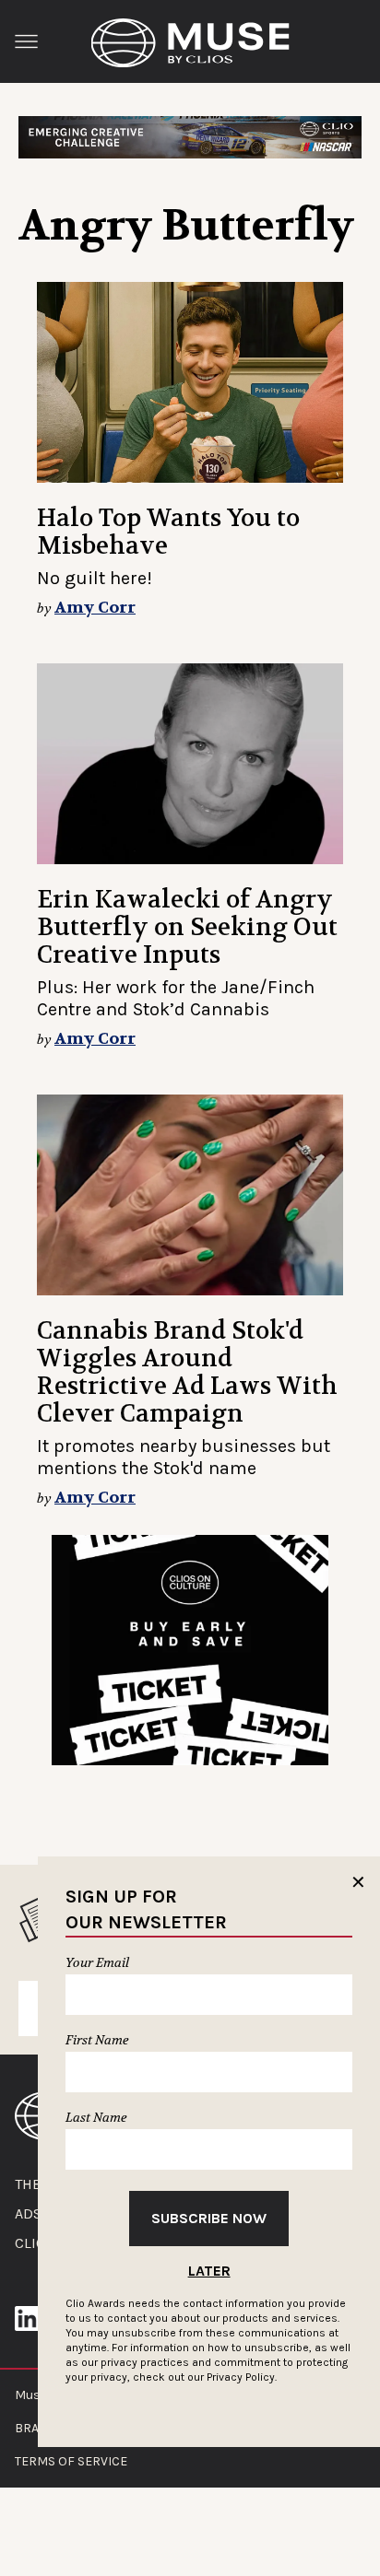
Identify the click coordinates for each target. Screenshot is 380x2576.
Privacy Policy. (242, 2377)
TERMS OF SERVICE (71, 2461)
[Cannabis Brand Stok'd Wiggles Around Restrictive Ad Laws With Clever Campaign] (190, 1195)
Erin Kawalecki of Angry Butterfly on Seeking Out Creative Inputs (187, 927)
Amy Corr (95, 608)
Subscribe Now (209, 2218)
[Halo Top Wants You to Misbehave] (190, 382)
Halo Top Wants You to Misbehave (168, 532)
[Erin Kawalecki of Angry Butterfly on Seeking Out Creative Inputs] (190, 764)
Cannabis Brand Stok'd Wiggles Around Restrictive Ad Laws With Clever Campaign (187, 1372)
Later (209, 2271)
